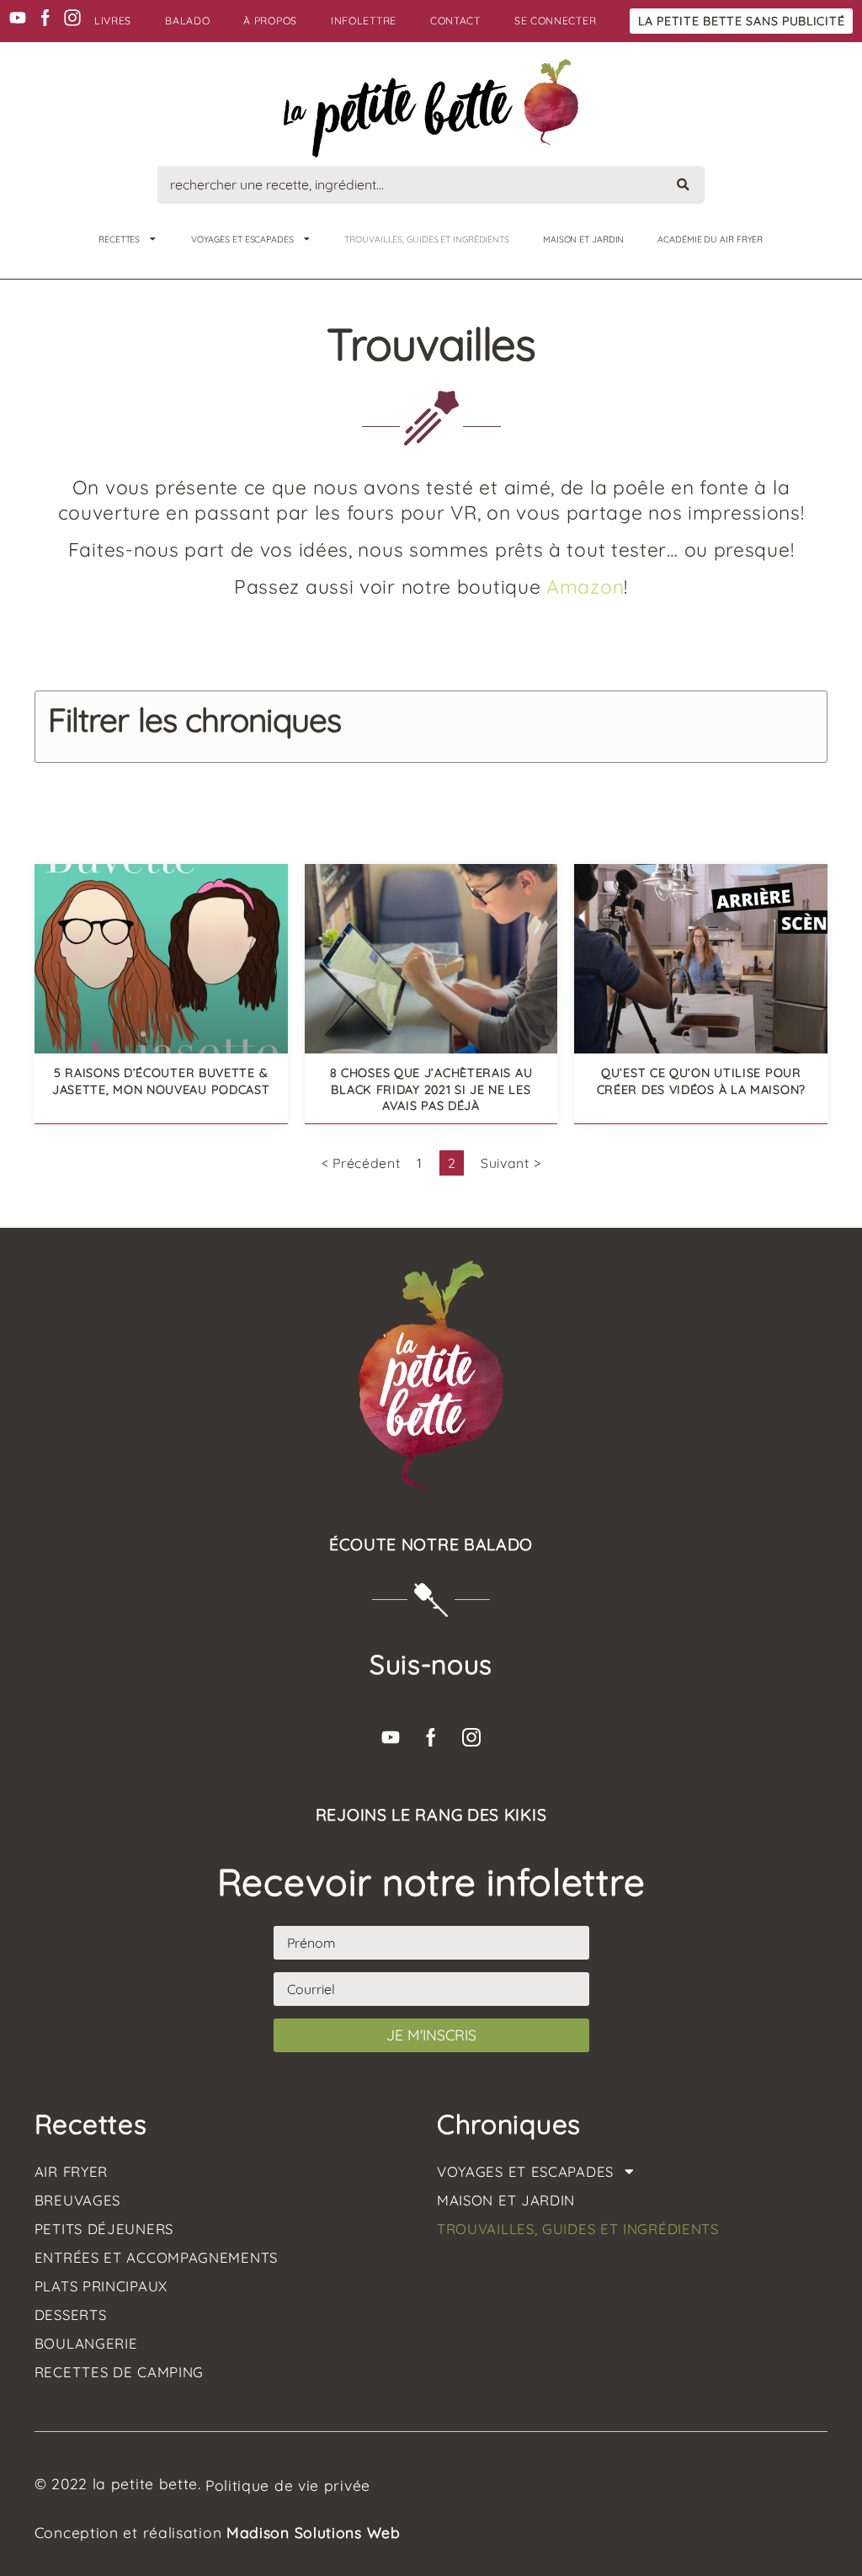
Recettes (119, 239)
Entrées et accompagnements (156, 2258)
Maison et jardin (583, 239)
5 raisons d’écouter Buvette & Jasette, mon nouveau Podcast (161, 1081)
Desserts (71, 2315)
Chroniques (509, 2124)
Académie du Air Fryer (710, 239)
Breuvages (77, 2200)
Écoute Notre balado (431, 1544)
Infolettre (364, 21)
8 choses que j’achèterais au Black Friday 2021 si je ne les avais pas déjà (431, 1089)
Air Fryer (71, 2172)
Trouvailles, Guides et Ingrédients (427, 239)
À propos (270, 21)
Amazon (585, 587)
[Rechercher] (683, 185)
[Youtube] (18, 18)
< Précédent (361, 1163)
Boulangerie (86, 2344)
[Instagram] (72, 18)
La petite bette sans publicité (741, 21)
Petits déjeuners (104, 2229)
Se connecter (555, 21)
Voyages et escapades (242, 239)
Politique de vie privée (288, 2485)
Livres (113, 21)
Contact (455, 21)
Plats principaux (101, 2286)
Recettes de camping (119, 2372)
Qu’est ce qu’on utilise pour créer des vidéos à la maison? (701, 1081)
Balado (187, 21)
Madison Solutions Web (314, 2532)
